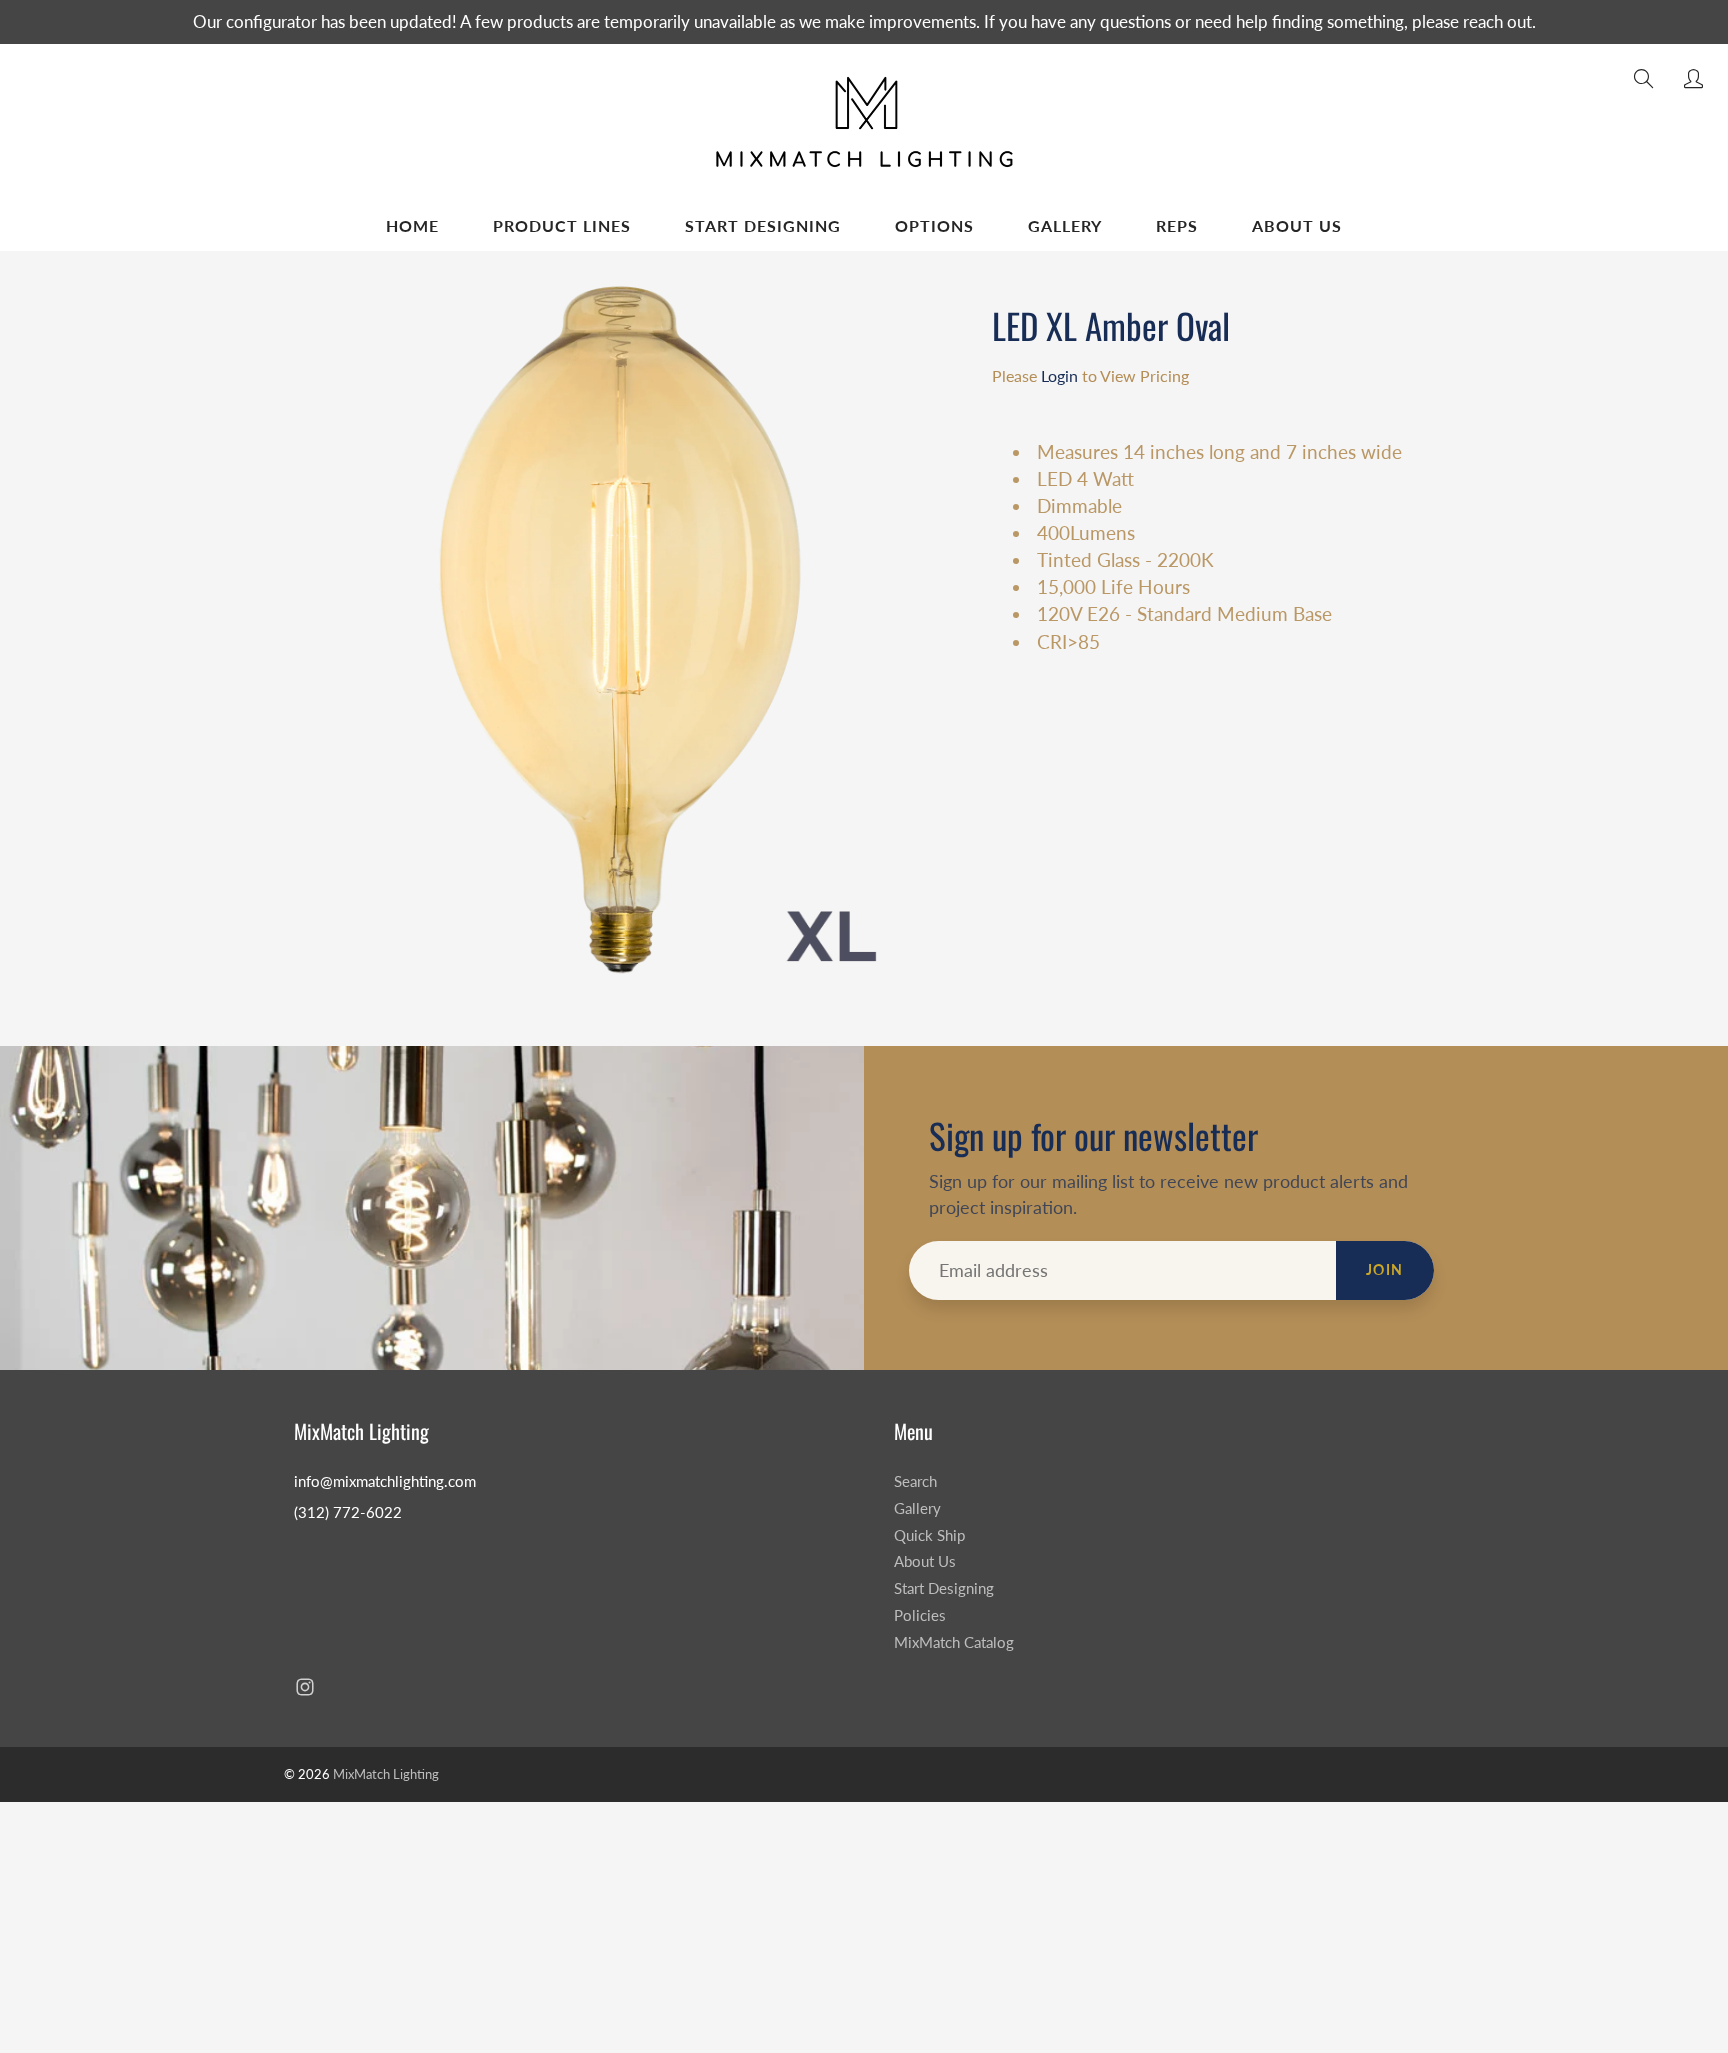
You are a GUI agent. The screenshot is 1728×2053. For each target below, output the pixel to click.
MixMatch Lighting (386, 1774)
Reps (1177, 225)
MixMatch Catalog (954, 1642)
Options (934, 225)
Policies (920, 1615)
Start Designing (763, 225)
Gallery (1065, 225)
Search (915, 1481)
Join (1385, 1269)
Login (1059, 375)
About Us (1297, 225)
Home (412, 225)
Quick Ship (929, 1535)
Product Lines (562, 225)
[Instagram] (304, 1686)
